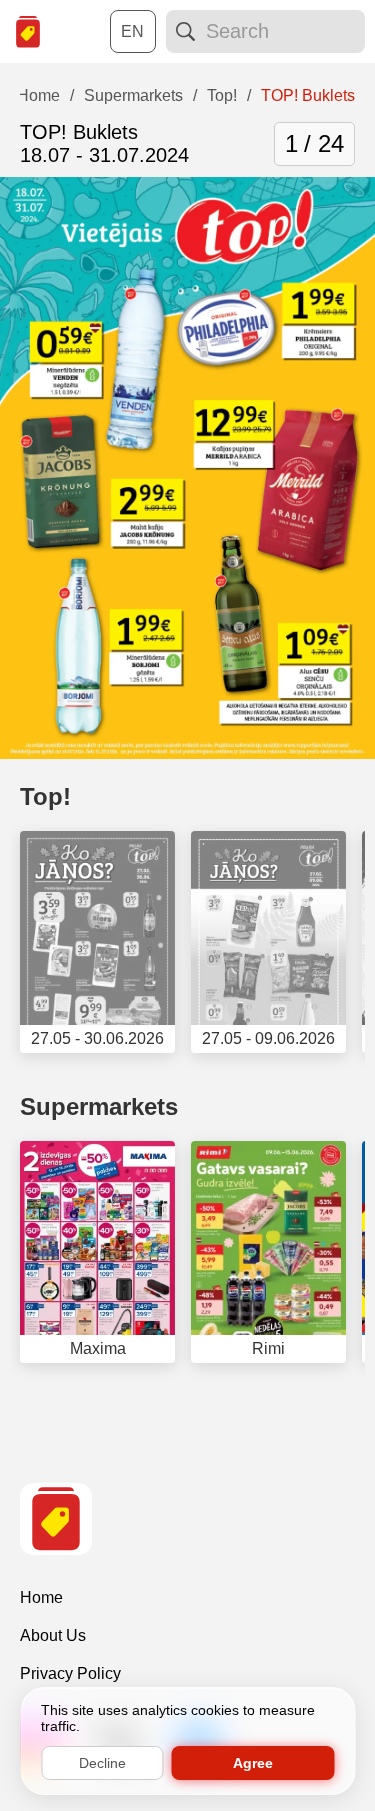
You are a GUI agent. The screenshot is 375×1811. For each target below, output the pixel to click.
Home (41, 1597)
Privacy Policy (70, 1673)
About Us (53, 1635)
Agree (253, 1763)
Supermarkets (99, 1106)
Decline (102, 1763)
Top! (45, 796)
